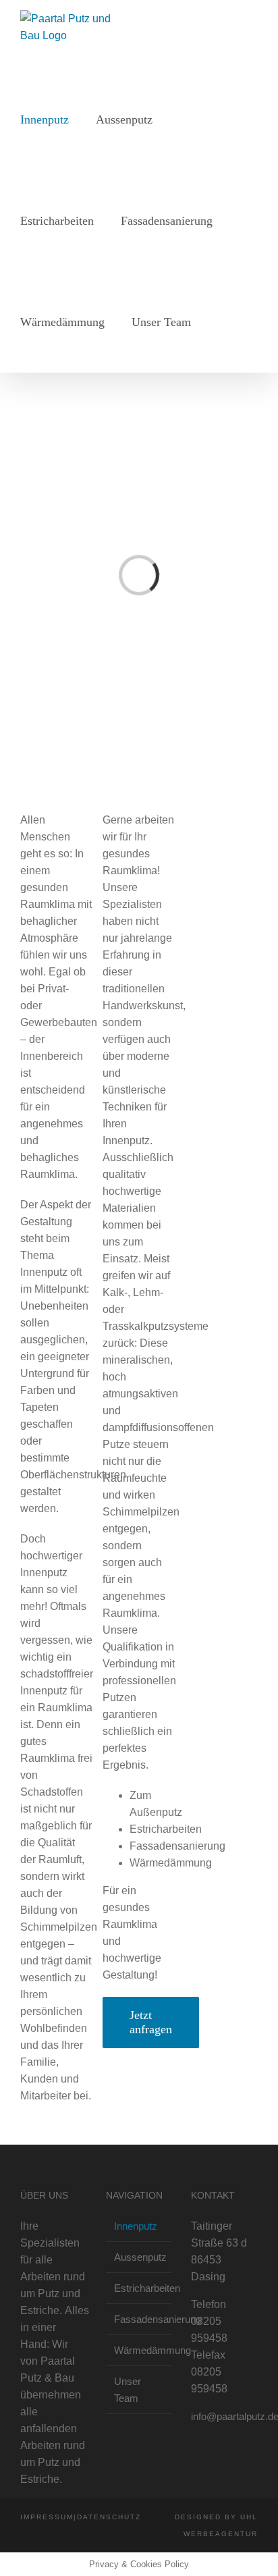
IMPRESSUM (47, 2517)
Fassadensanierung (140, 2319)
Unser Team (128, 2390)
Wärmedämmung (140, 2350)
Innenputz (136, 2226)
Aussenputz (140, 2257)
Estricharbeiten (140, 2288)
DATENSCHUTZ (109, 2517)
